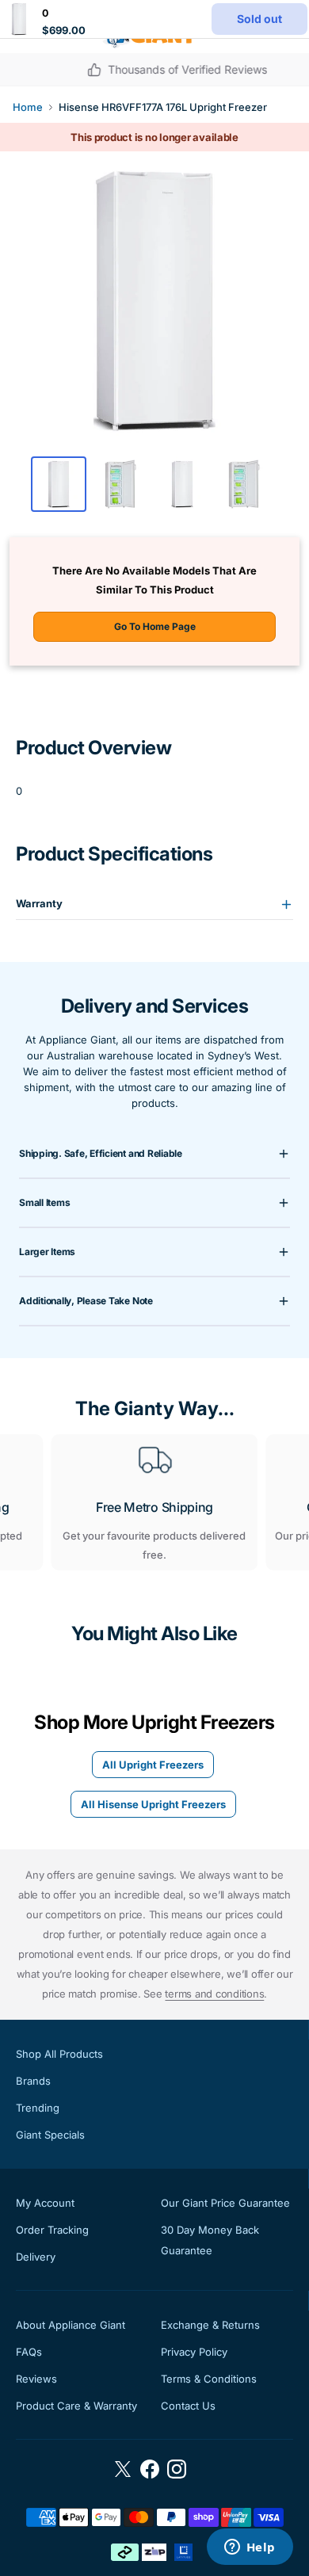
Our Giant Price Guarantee (225, 2203)
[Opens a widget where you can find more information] (250, 2548)
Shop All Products (59, 2054)
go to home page (155, 626)
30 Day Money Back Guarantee (210, 2240)
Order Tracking (52, 2230)
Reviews (36, 2379)
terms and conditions (214, 1994)
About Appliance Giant (71, 2325)
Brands (33, 2081)
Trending (38, 2108)
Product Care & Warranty (76, 2406)
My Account (45, 2203)
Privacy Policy (194, 2352)
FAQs (29, 2352)
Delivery (36, 2257)
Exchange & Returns (210, 2325)
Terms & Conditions (209, 2379)
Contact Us (188, 2406)
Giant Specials (50, 2135)
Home (28, 107)
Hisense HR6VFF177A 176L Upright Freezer (163, 107)
